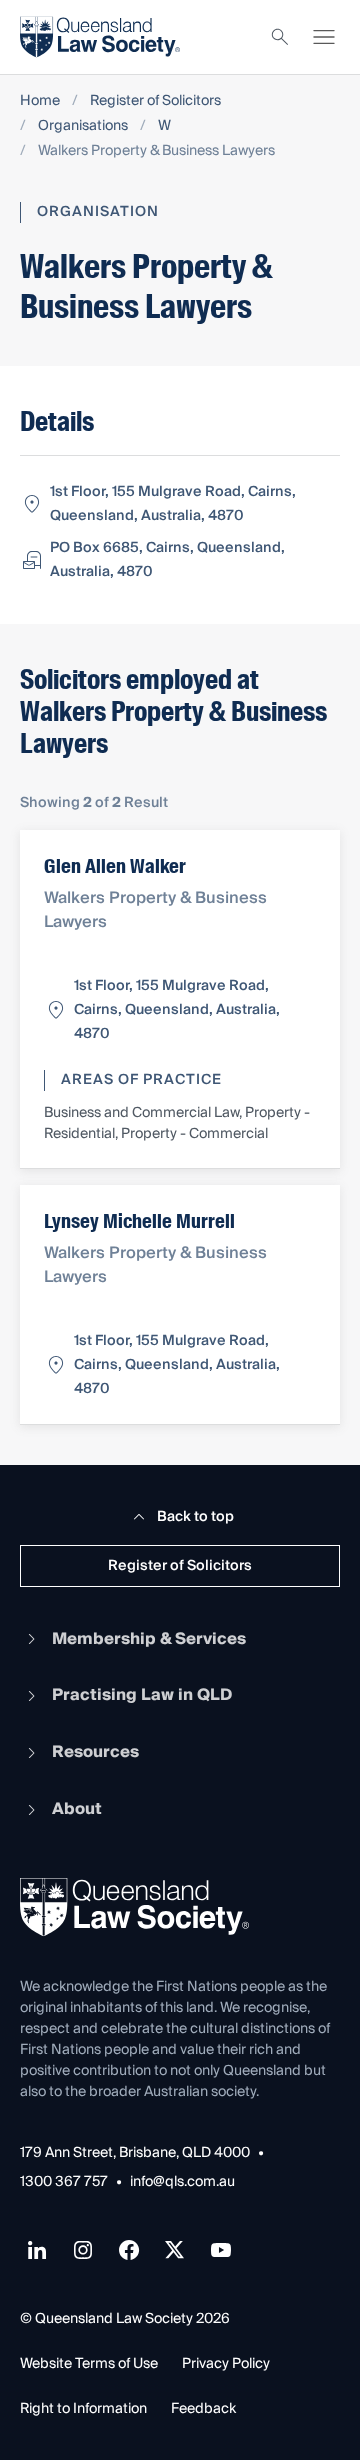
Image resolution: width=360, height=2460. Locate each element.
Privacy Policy (226, 2364)
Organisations (83, 126)
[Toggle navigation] (324, 37)
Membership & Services (149, 1639)
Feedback (203, 2409)
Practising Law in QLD (142, 1695)
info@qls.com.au (182, 2182)
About (77, 1809)
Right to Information (83, 2409)
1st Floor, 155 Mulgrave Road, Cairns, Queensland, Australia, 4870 (173, 504)
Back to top (195, 1517)
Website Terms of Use (89, 2364)
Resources (95, 1752)
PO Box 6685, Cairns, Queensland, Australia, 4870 (167, 560)
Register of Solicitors (155, 101)
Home (40, 101)
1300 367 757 (64, 2182)
